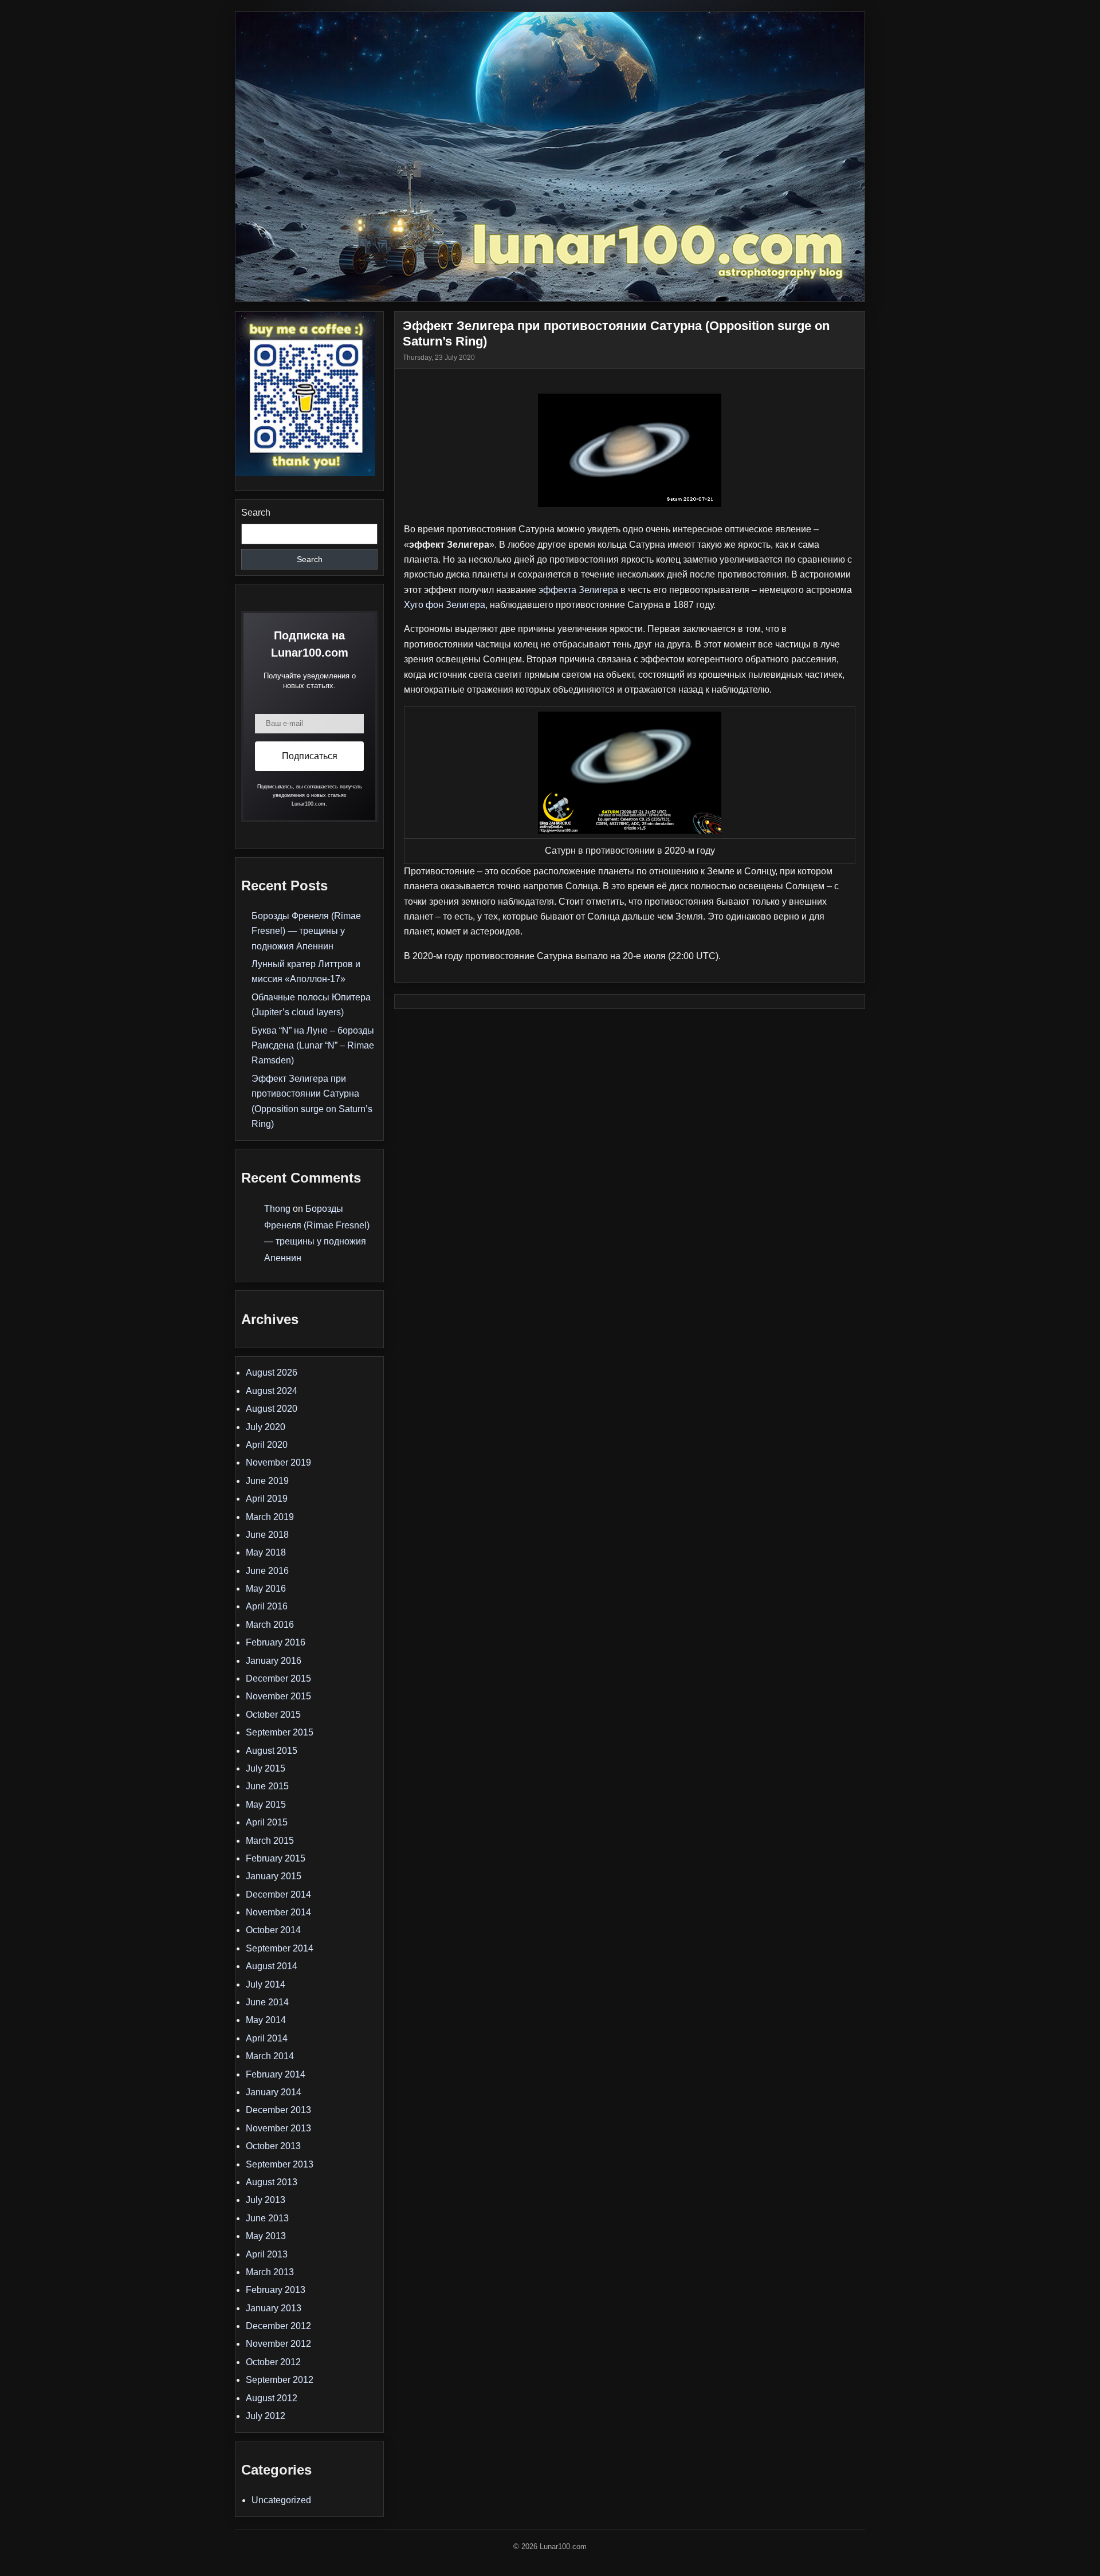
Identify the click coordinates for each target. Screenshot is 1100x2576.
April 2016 (267, 1606)
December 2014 (278, 1894)
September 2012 (280, 2380)
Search (256, 513)
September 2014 (280, 1948)
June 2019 (267, 1481)
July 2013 (266, 2200)
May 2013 (266, 2236)
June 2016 (267, 1571)
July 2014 (266, 1984)
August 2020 (272, 1409)
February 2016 (276, 1642)
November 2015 (278, 1696)
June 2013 (267, 2218)
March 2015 (270, 1841)
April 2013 (267, 2254)
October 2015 (273, 1715)
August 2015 (272, 1751)
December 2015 (278, 1678)
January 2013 (274, 2308)
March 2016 (270, 1625)
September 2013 (280, 2164)
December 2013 (278, 2110)
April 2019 (267, 1499)
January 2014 (274, 2092)
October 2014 (273, 1930)
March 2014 (270, 2056)
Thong (277, 1209)
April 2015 (267, 1822)
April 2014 (267, 2038)
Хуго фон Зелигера (445, 605)
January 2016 (274, 1661)
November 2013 (278, 2128)
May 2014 (266, 2020)
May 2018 (266, 1552)
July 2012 (266, 2416)
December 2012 (278, 2326)
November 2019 (278, 1462)
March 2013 (270, 2272)
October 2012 (273, 2362)
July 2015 (266, 1768)
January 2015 (274, 1876)
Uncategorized (281, 2500)
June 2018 (267, 1535)
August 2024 (272, 1391)
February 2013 (276, 2290)
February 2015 (276, 1858)
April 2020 (267, 1445)
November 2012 (278, 2344)
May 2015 (266, 1805)
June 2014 (267, 2002)
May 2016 (266, 1589)
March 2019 (270, 1517)
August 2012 (272, 2398)
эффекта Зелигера (578, 590)
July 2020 (266, 1427)
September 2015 (280, 1732)
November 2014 (278, 1912)
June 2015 (267, 1786)
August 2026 (272, 1373)
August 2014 (272, 1966)
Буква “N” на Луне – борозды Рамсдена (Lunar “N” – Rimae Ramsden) (313, 1046)
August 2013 (272, 2182)
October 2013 (273, 2146)
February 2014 (276, 2074)
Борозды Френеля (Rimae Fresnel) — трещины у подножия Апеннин (306, 931)
